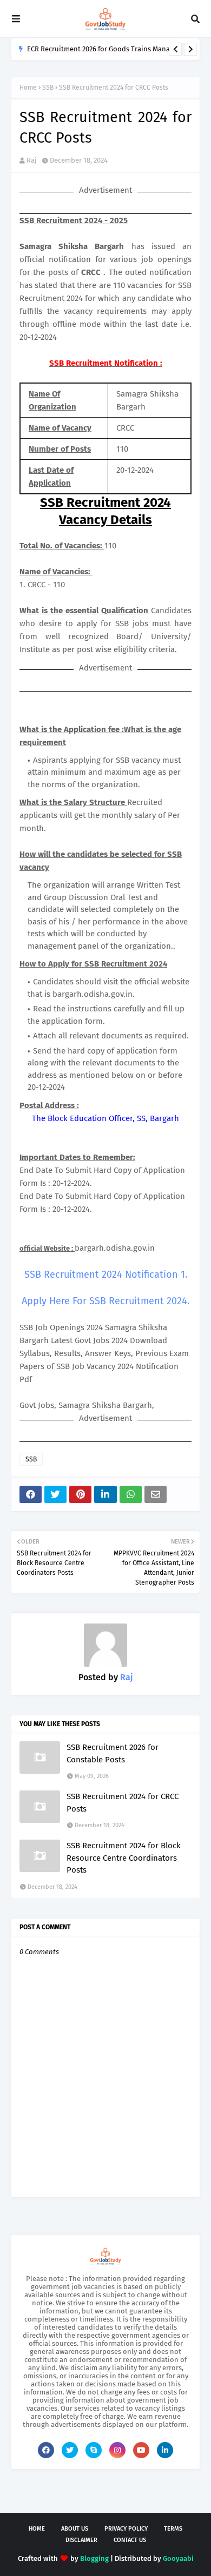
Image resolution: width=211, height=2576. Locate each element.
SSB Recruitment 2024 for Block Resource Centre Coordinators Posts (124, 1858)
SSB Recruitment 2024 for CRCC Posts (123, 1803)
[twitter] (70, 2450)
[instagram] (117, 2450)
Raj (32, 160)
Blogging (94, 2558)
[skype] (94, 2450)
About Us (75, 2529)
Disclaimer (81, 2540)
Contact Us (130, 2540)
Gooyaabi (178, 2558)
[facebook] (46, 2450)
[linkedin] (165, 2450)
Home (28, 88)
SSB (48, 88)
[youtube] (141, 2450)
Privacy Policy (126, 2529)
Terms (173, 2529)
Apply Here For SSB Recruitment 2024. (105, 1301)
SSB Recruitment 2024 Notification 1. (106, 1274)
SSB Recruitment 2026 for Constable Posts (113, 1753)
